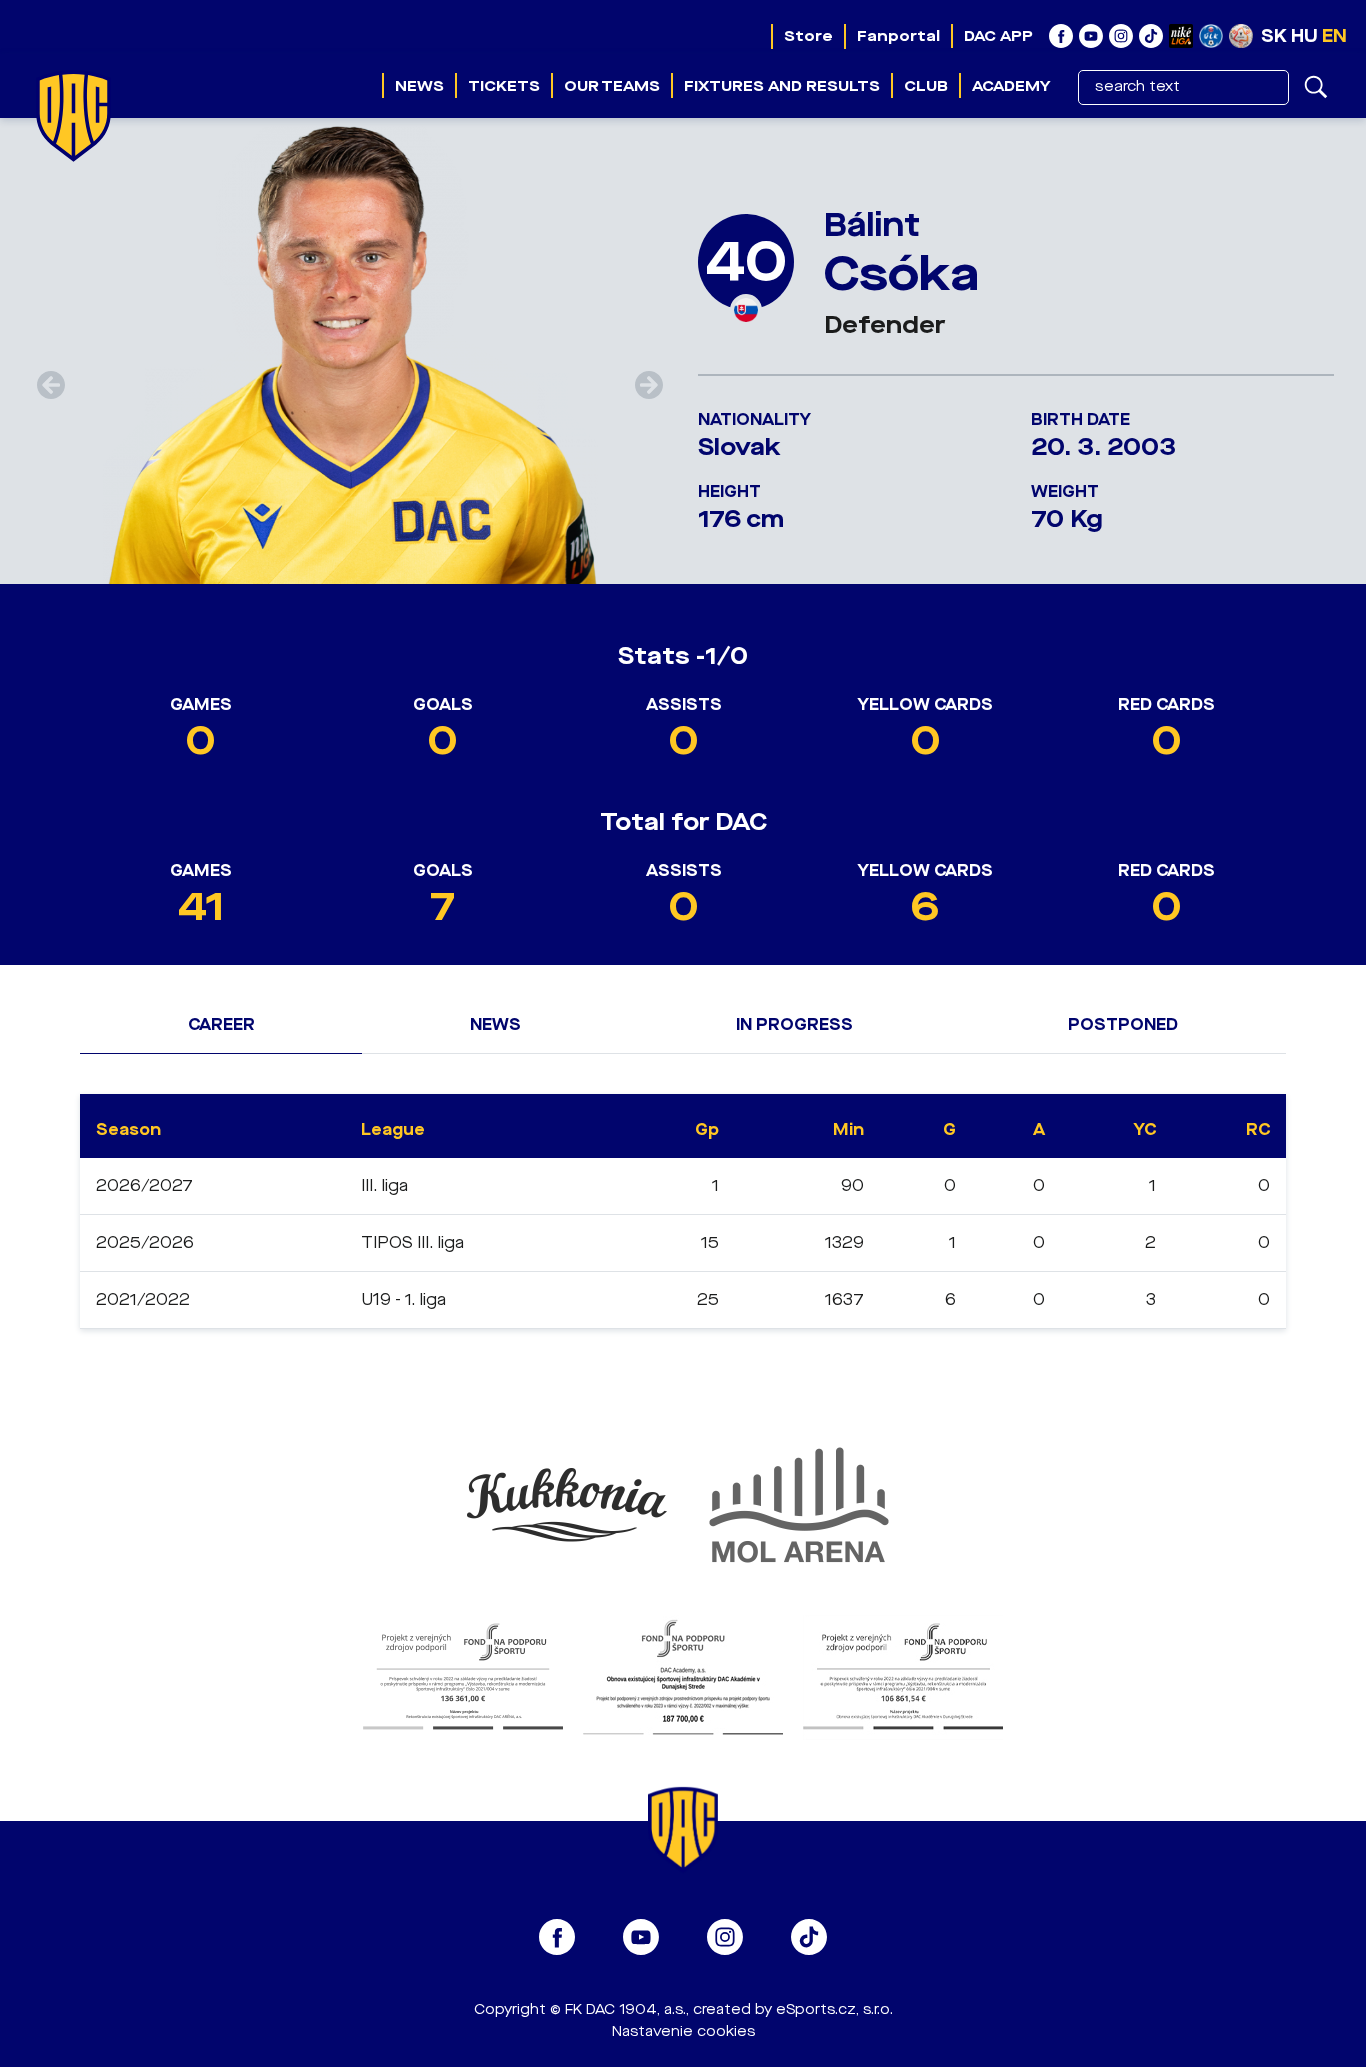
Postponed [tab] (1123, 1024)
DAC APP (998, 36)
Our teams (612, 86)
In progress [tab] (794, 1024)
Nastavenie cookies (683, 2031)
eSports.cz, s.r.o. (834, 2009)
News (419, 86)
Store (808, 36)
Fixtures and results (782, 86)
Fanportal (898, 36)
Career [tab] (221, 1024)
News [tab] (495, 1024)
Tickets (504, 86)
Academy (1011, 86)
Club (926, 86)
